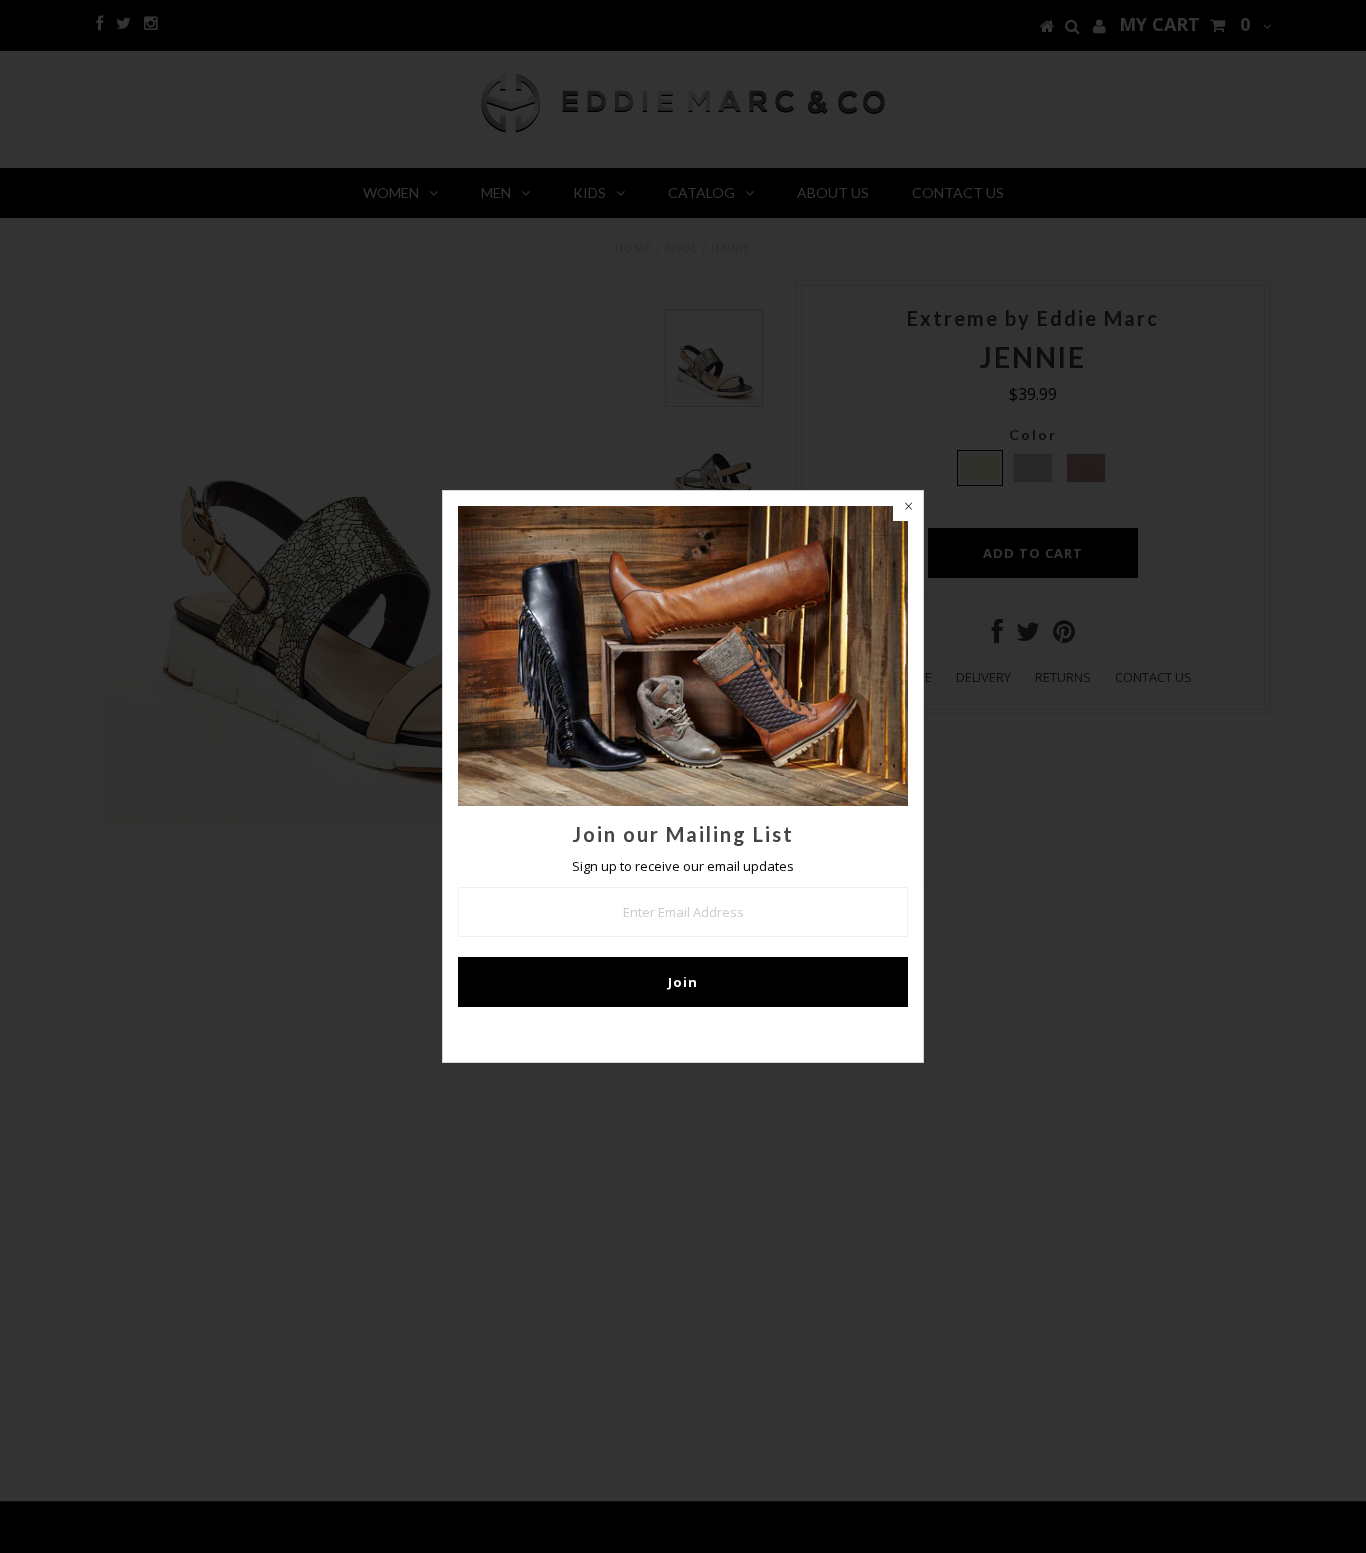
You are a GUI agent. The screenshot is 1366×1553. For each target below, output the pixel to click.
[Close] (908, 506)
